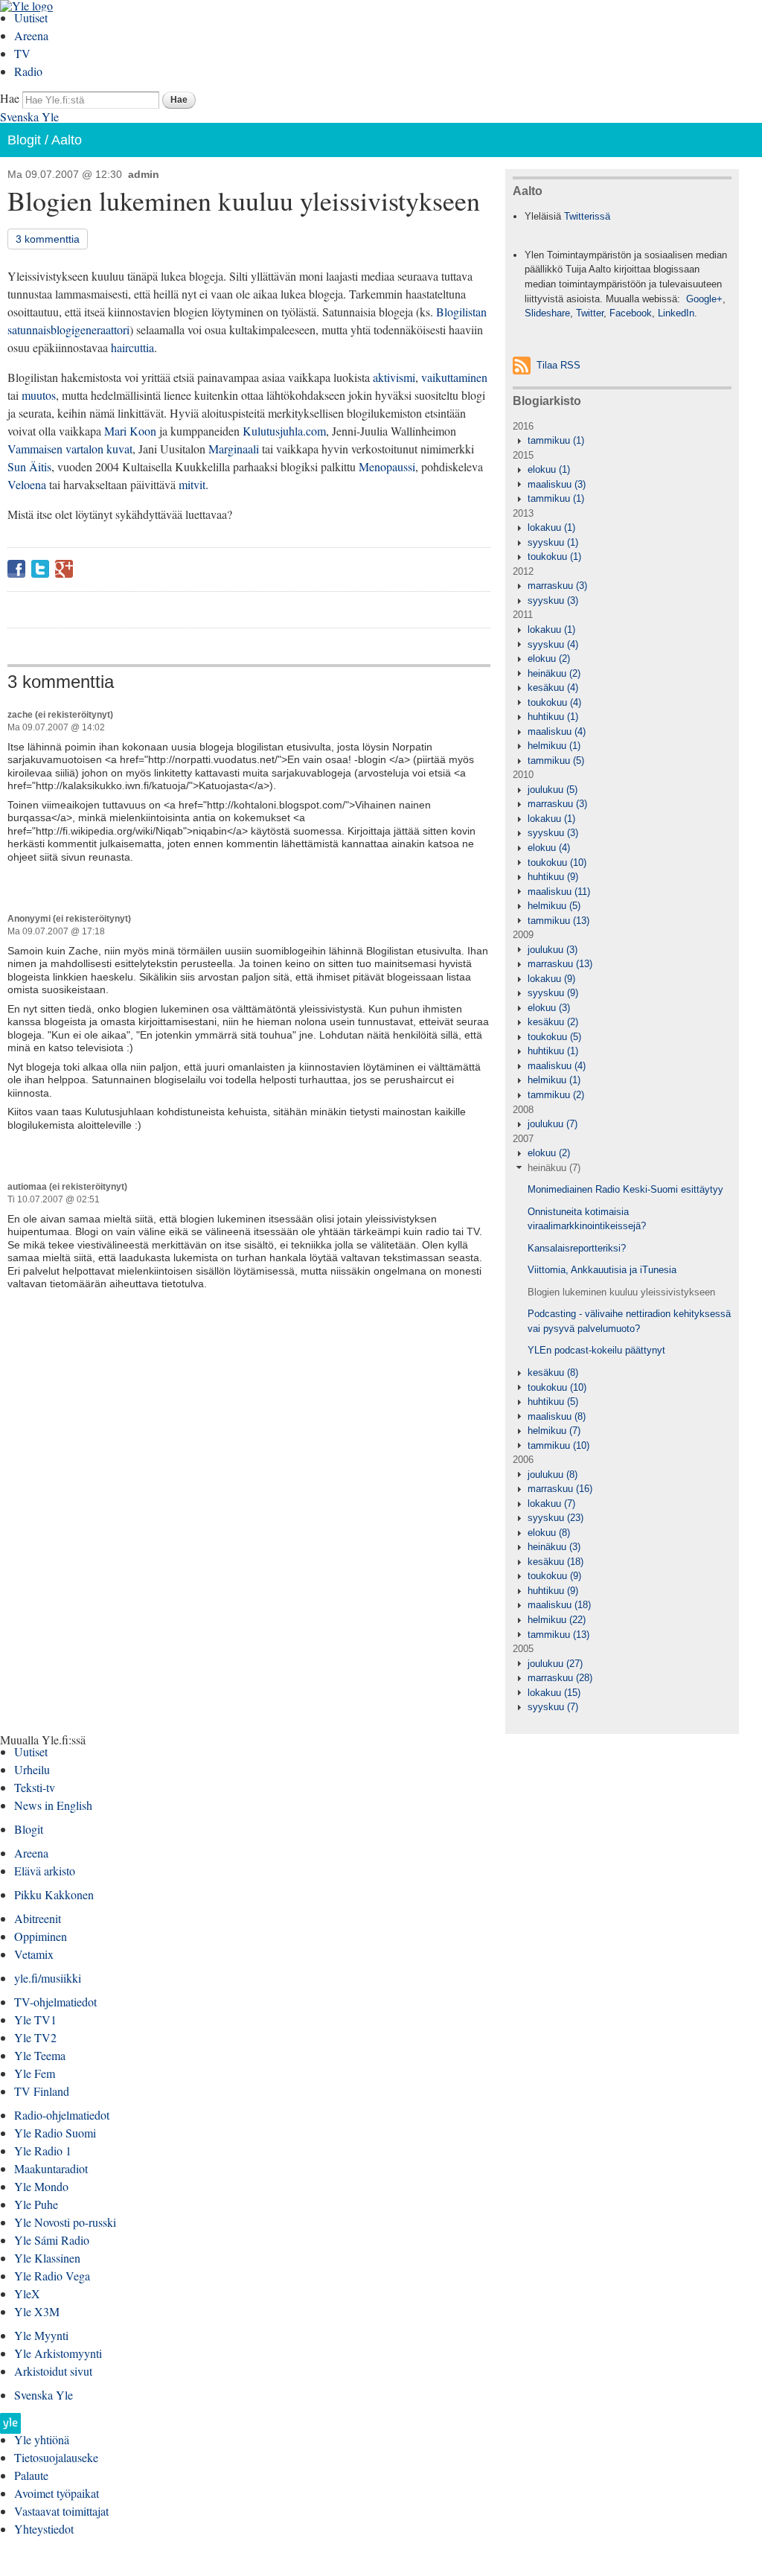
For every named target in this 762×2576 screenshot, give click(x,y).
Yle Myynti (41, 2335)
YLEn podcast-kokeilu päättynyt (596, 1350)
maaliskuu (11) (559, 892)
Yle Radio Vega (52, 2276)
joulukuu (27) (555, 1664)
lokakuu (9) (551, 979)
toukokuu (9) (554, 1576)
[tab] (622, 441)
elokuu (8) (549, 1533)
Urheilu (32, 1769)
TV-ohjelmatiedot (55, 2002)
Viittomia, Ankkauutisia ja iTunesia (602, 1270)
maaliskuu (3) (557, 484)
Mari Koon (130, 431)
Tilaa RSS (558, 365)
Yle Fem (35, 2073)
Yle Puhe (36, 2204)
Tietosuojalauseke (56, 2457)
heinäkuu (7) (554, 1168)
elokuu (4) (549, 848)
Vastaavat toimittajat (61, 2511)
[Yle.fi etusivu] (10, 2427)
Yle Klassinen (47, 2258)
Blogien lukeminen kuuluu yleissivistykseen (621, 1292)
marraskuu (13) (560, 964)
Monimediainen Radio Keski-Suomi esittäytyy (625, 1189)
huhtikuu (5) (553, 1402)
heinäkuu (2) (554, 673)
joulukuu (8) (553, 1474)
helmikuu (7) (554, 1431)
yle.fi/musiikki (48, 1978)
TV (22, 53)
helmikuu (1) (554, 746)
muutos (39, 395)
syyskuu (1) (553, 542)
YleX (27, 2293)
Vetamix (34, 1954)
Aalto (67, 140)
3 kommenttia (48, 239)
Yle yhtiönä (42, 2439)
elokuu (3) (549, 1008)
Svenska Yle (29, 117)
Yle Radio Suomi (55, 2133)
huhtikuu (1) (553, 717)
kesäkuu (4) (553, 688)
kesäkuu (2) (553, 1022)
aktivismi (394, 377)
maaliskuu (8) (557, 1416)
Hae (10, 98)
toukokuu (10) (557, 863)
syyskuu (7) (553, 1707)
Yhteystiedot (44, 2529)
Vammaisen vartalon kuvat (70, 449)
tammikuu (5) (556, 761)
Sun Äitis (29, 466)
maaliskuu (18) (559, 1605)
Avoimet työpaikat (57, 2493)
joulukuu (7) (553, 1124)
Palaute (31, 2475)
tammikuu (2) (556, 1095)
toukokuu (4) (554, 702)
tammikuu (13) (558, 921)
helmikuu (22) (557, 1620)
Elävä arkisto (45, 1871)
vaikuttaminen (454, 377)
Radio (28, 71)
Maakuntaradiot (51, 2168)
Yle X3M (37, 2311)
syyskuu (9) (553, 993)
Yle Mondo (41, 2186)
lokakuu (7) (551, 1504)
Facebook (16, 569)
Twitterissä (587, 216)
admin (144, 174)
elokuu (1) (549, 469)
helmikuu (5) (554, 906)
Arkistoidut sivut (53, 2371)
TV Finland (42, 2091)
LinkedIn (676, 313)
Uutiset (31, 17)
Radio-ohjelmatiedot (62, 2115)
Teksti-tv (35, 1787)
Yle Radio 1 (43, 2151)
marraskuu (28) (560, 1678)
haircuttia (132, 347)
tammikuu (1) (556, 440)
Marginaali (234, 449)
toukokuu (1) (554, 557)
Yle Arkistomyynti (58, 2353)
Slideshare (547, 313)
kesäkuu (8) (553, 1373)
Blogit (24, 140)
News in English (53, 1805)
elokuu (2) (549, 659)
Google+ (64, 569)
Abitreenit (38, 1918)
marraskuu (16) (560, 1489)
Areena (31, 35)
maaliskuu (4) (557, 731)
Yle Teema (40, 2055)
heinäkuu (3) (554, 1547)
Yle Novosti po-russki (65, 2222)
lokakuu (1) (551, 527)
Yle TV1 (35, 2019)
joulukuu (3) (553, 950)
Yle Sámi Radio (52, 2240)
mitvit (192, 484)
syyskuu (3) (553, 600)
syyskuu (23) (556, 1518)
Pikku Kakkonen (54, 1894)
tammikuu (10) (558, 1445)
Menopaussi (387, 466)
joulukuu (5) (553, 790)
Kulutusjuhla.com (284, 431)
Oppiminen (41, 1936)
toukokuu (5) (554, 1037)
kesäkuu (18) (556, 1562)
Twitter (40, 569)
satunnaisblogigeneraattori (68, 329)
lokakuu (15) (554, 1693)
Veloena (27, 484)
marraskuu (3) (557, 586)
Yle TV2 (35, 2037)
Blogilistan (461, 312)
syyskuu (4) (553, 644)
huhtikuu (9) (553, 877)
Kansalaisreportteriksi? (577, 1248)
